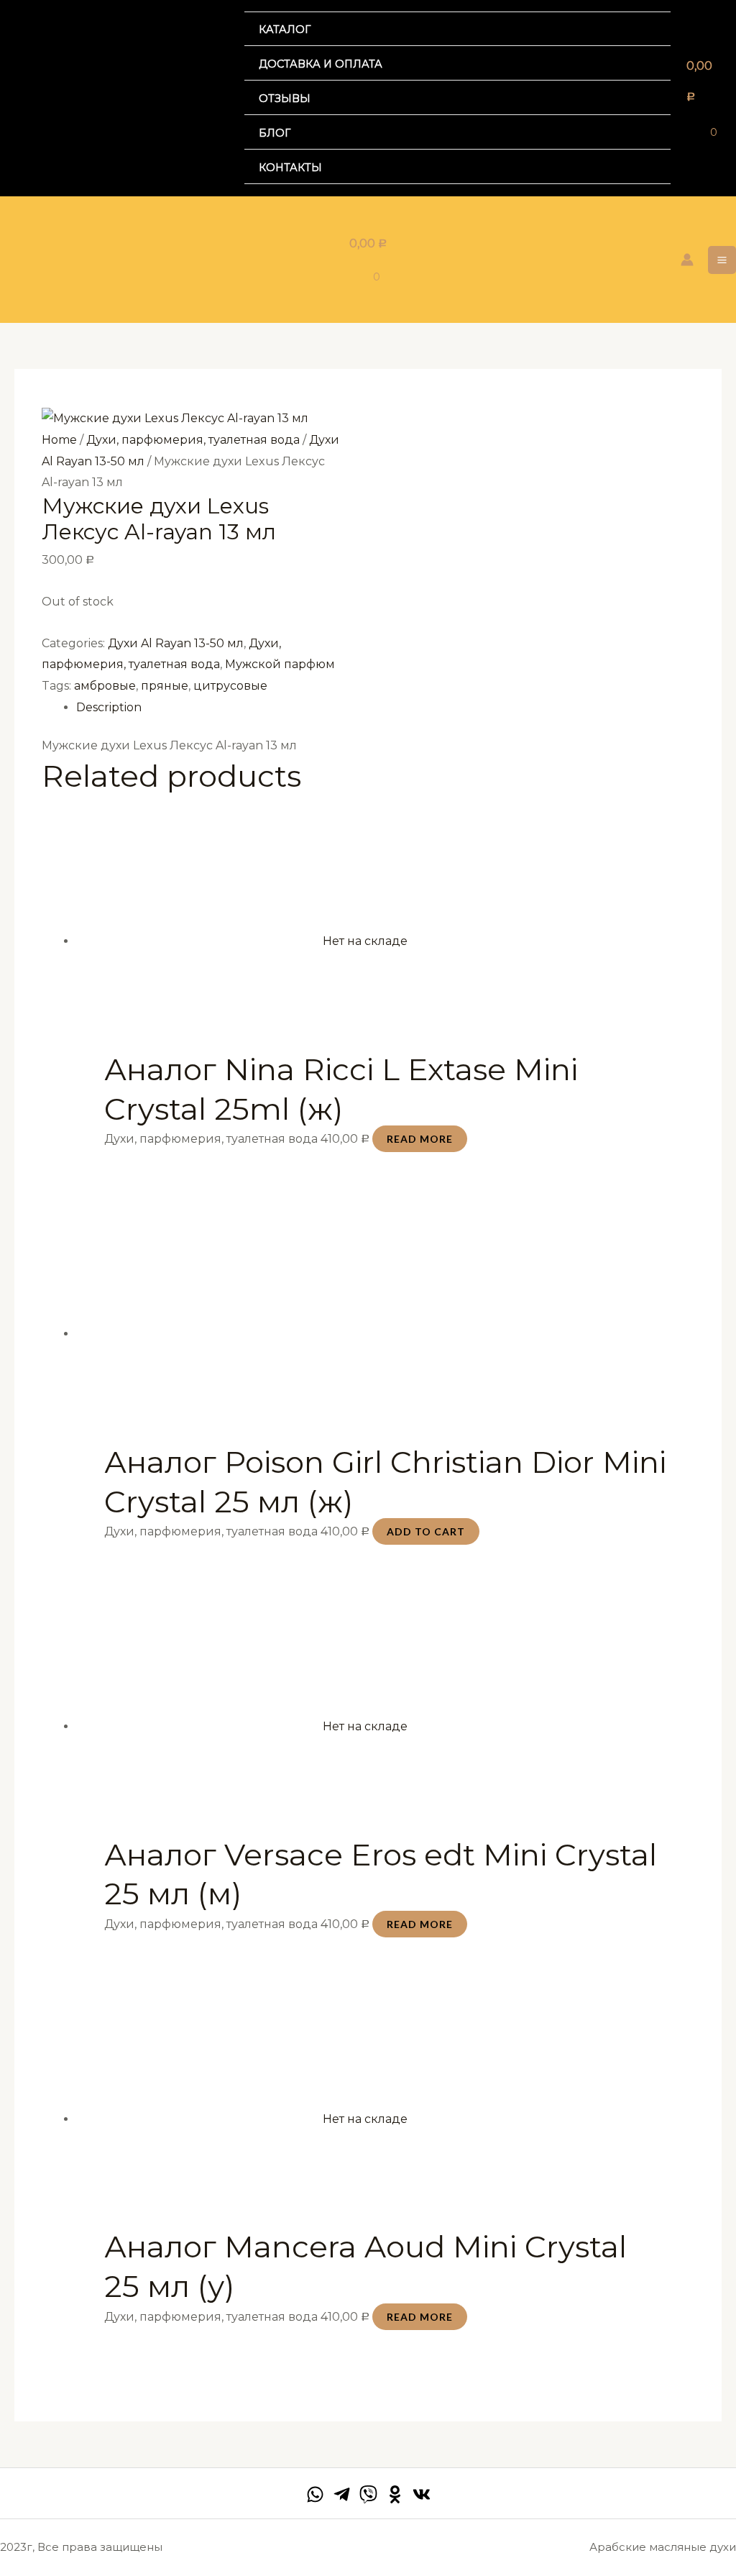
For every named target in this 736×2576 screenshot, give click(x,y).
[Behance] (395, 2494)
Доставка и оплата (321, 64)
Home (59, 440)
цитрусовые (230, 686)
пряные (165, 686)
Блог (275, 133)
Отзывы (285, 99)
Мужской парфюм (280, 664)
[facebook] (315, 2494)
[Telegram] (342, 2494)
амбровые (105, 686)
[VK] (422, 2494)
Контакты (290, 168)
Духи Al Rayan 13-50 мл (176, 643)
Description (109, 707)
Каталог (285, 29)
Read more (420, 1139)
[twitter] (368, 2494)
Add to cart (426, 1531)
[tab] (385, 708)
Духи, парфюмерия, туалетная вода (193, 440)
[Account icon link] (687, 260)
